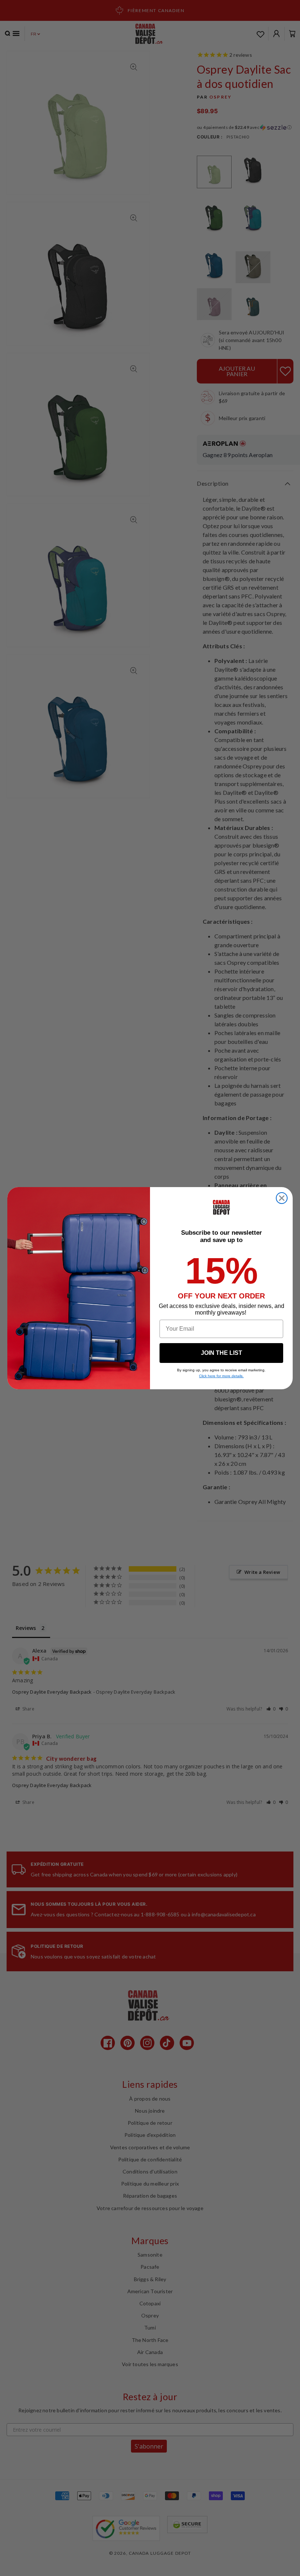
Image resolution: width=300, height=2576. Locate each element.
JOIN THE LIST (222, 1353)
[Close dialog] (282, 1198)
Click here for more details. (221, 1376)
